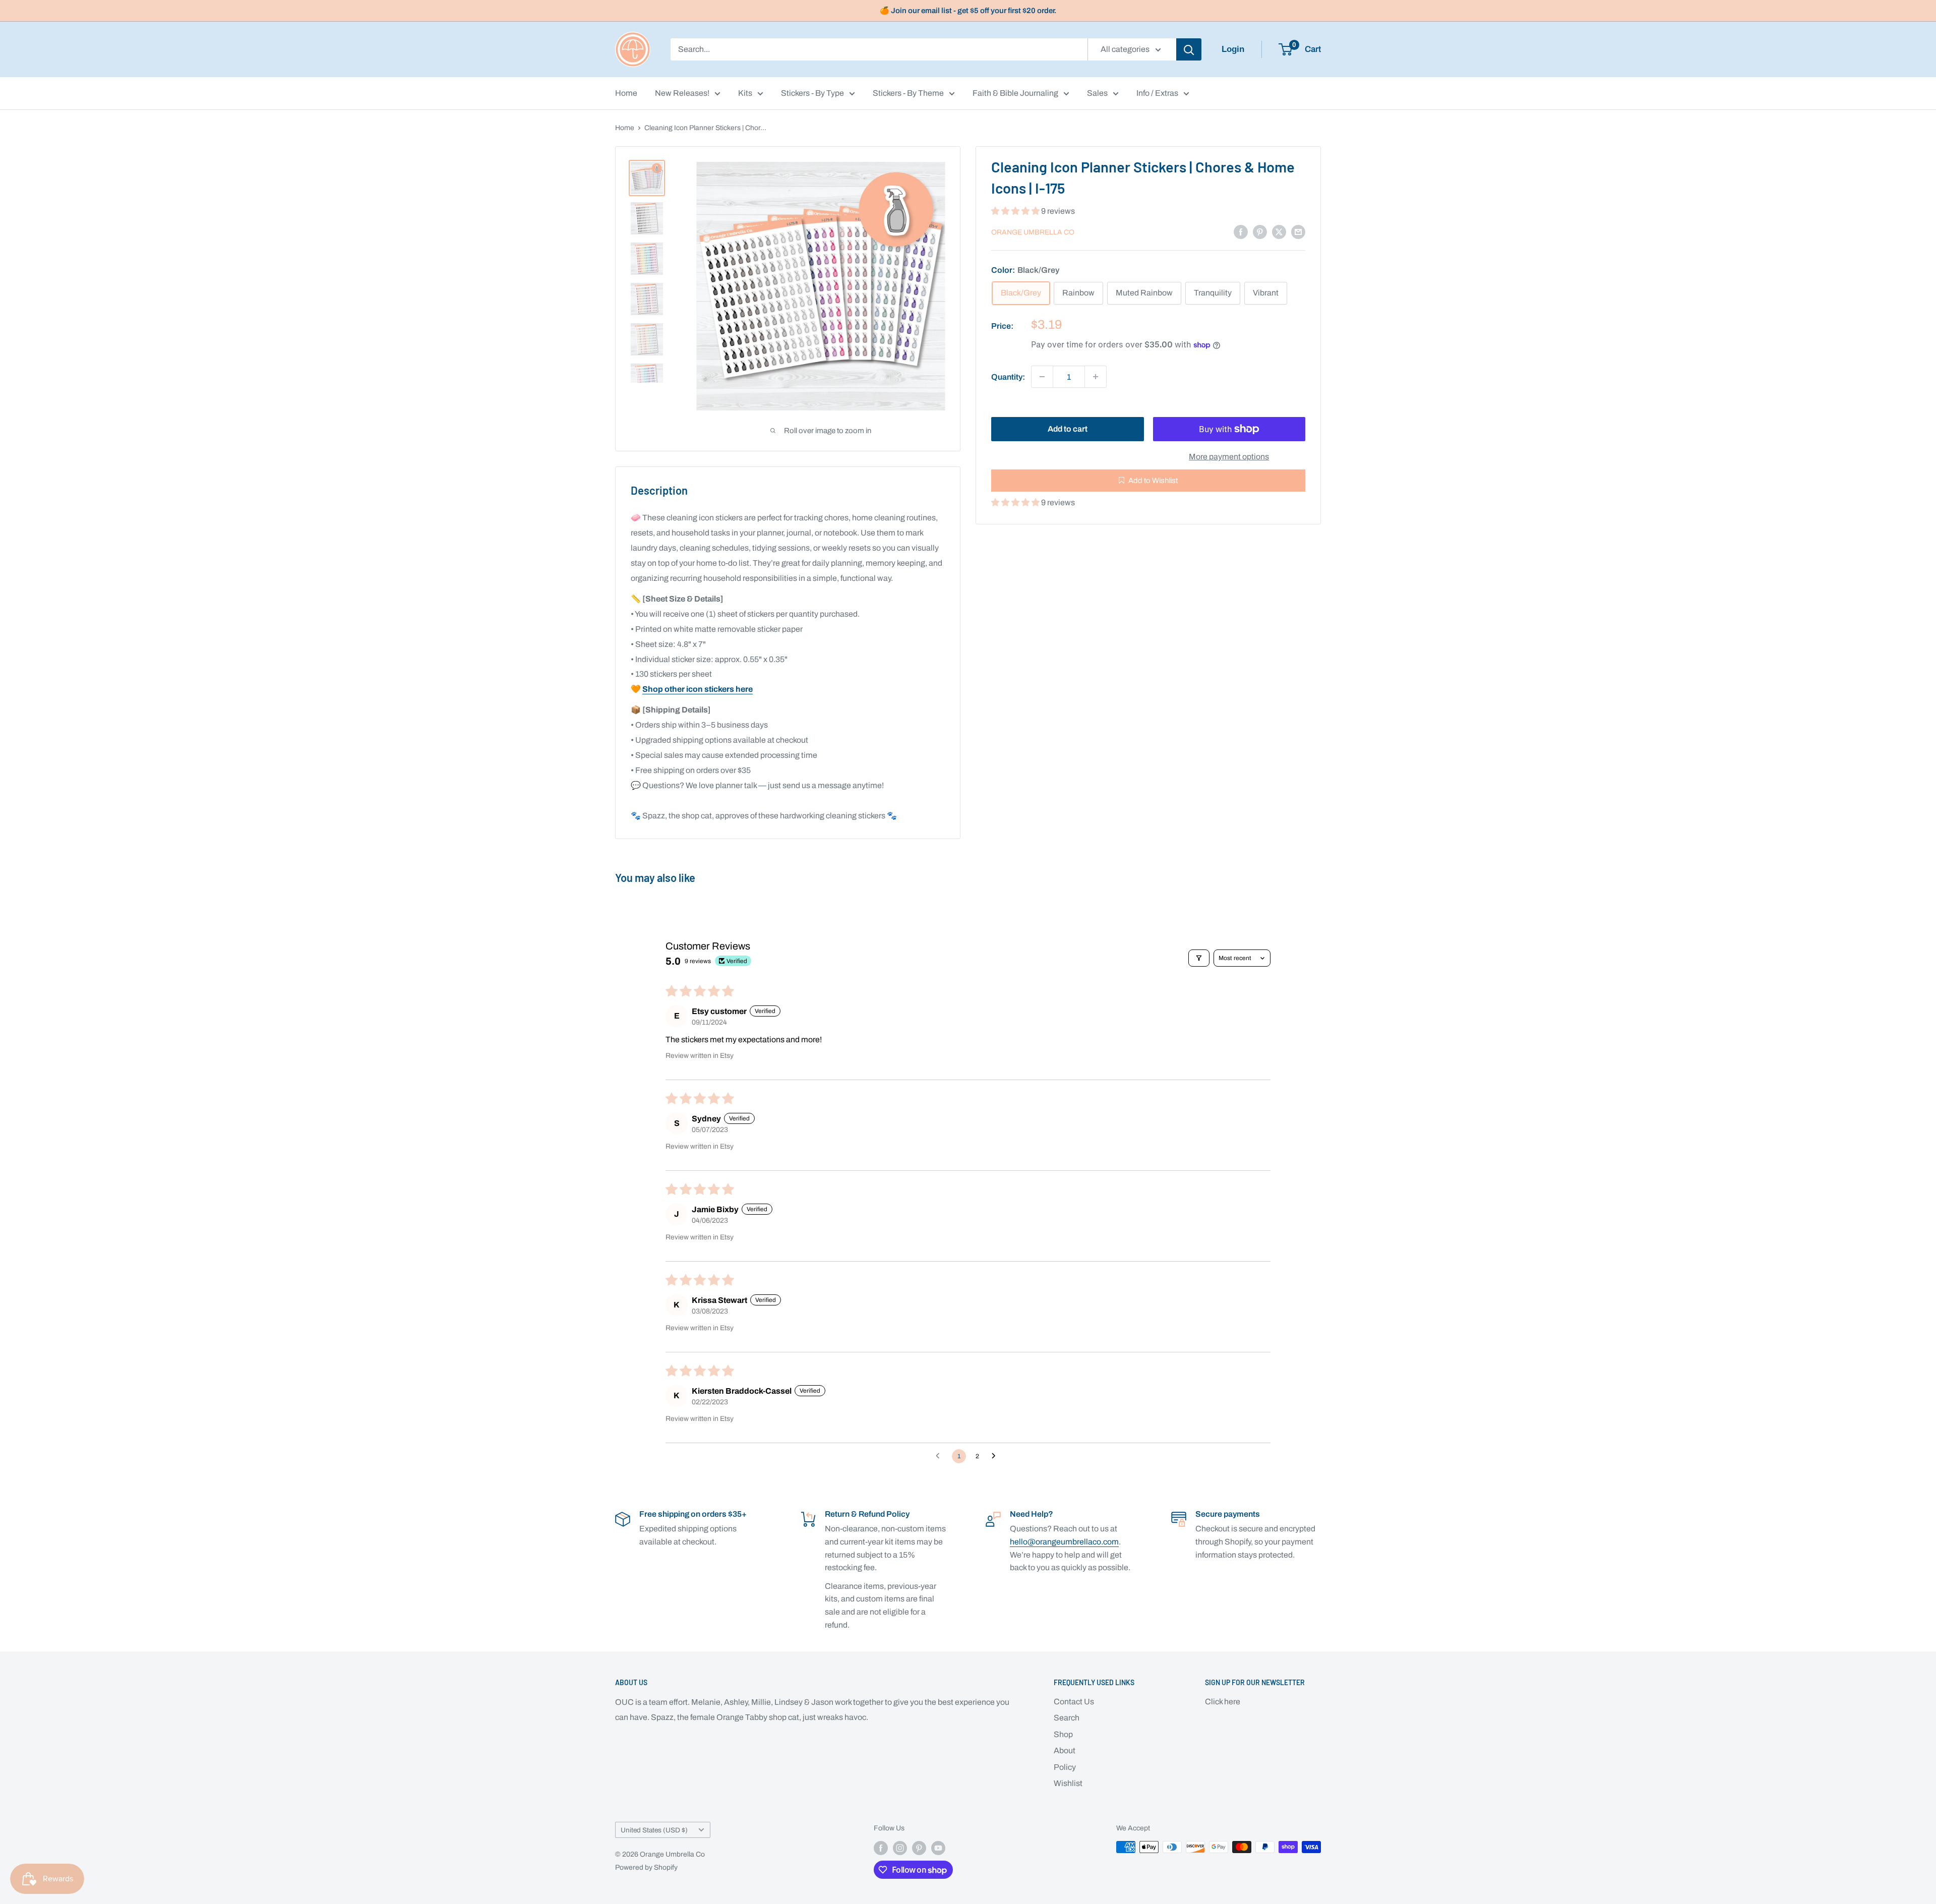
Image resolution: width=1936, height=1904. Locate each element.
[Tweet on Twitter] (1279, 231)
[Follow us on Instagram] (900, 1848)
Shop (1063, 1734)
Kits (745, 93)
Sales (1097, 93)
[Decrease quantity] (1042, 377)
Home (626, 93)
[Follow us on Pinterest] (919, 1848)
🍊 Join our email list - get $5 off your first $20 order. (968, 11)
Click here (1223, 1702)
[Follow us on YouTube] (938, 1848)
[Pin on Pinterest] (1260, 231)
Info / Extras (1157, 93)
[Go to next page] (996, 1456)
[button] (1016, 211)
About (1065, 1750)
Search (1067, 1718)
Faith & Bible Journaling (1015, 93)
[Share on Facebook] (1241, 231)
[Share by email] (1298, 231)
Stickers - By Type (812, 93)
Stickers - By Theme (908, 93)
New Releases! (682, 93)
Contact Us (1074, 1702)
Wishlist (1068, 1783)
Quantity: (1008, 376)
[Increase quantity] (1096, 377)
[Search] (1189, 49)
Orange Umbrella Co (1033, 232)
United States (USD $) (654, 1830)
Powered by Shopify (646, 1867)
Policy (1065, 1767)
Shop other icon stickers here (698, 689)
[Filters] (1199, 958)
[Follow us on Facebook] (881, 1848)
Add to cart (1068, 429)
